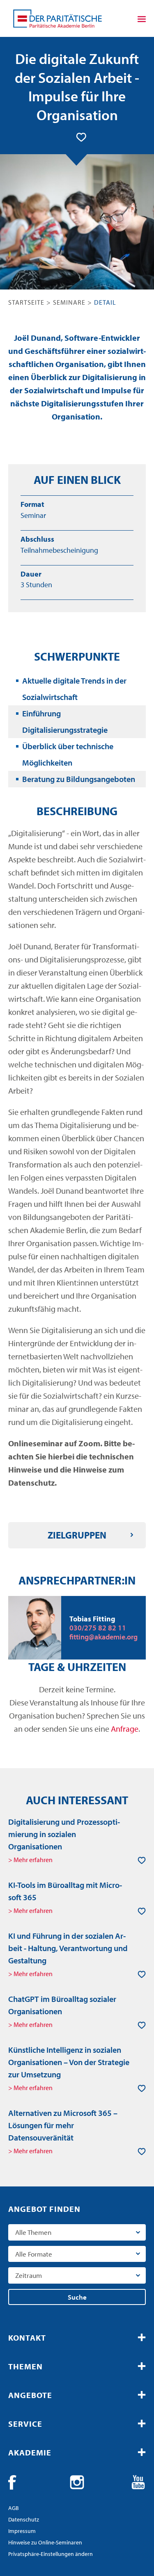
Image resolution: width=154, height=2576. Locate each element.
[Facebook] (16, 2483)
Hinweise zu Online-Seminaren (45, 2542)
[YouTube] (138, 2483)
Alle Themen (33, 2232)
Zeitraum (29, 2275)
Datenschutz (24, 2519)
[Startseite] (57, 18)
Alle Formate (34, 2254)
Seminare (69, 302)
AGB (14, 2508)
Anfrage (125, 1729)
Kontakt (27, 2338)
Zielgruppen (77, 1535)
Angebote (30, 2395)
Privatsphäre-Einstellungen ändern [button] (51, 2554)
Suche (77, 2297)
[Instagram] (77, 2483)
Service (25, 2424)
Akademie (30, 2452)
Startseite (26, 302)
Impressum (22, 2531)
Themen (25, 2366)
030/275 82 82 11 (98, 1628)
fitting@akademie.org (103, 1637)
